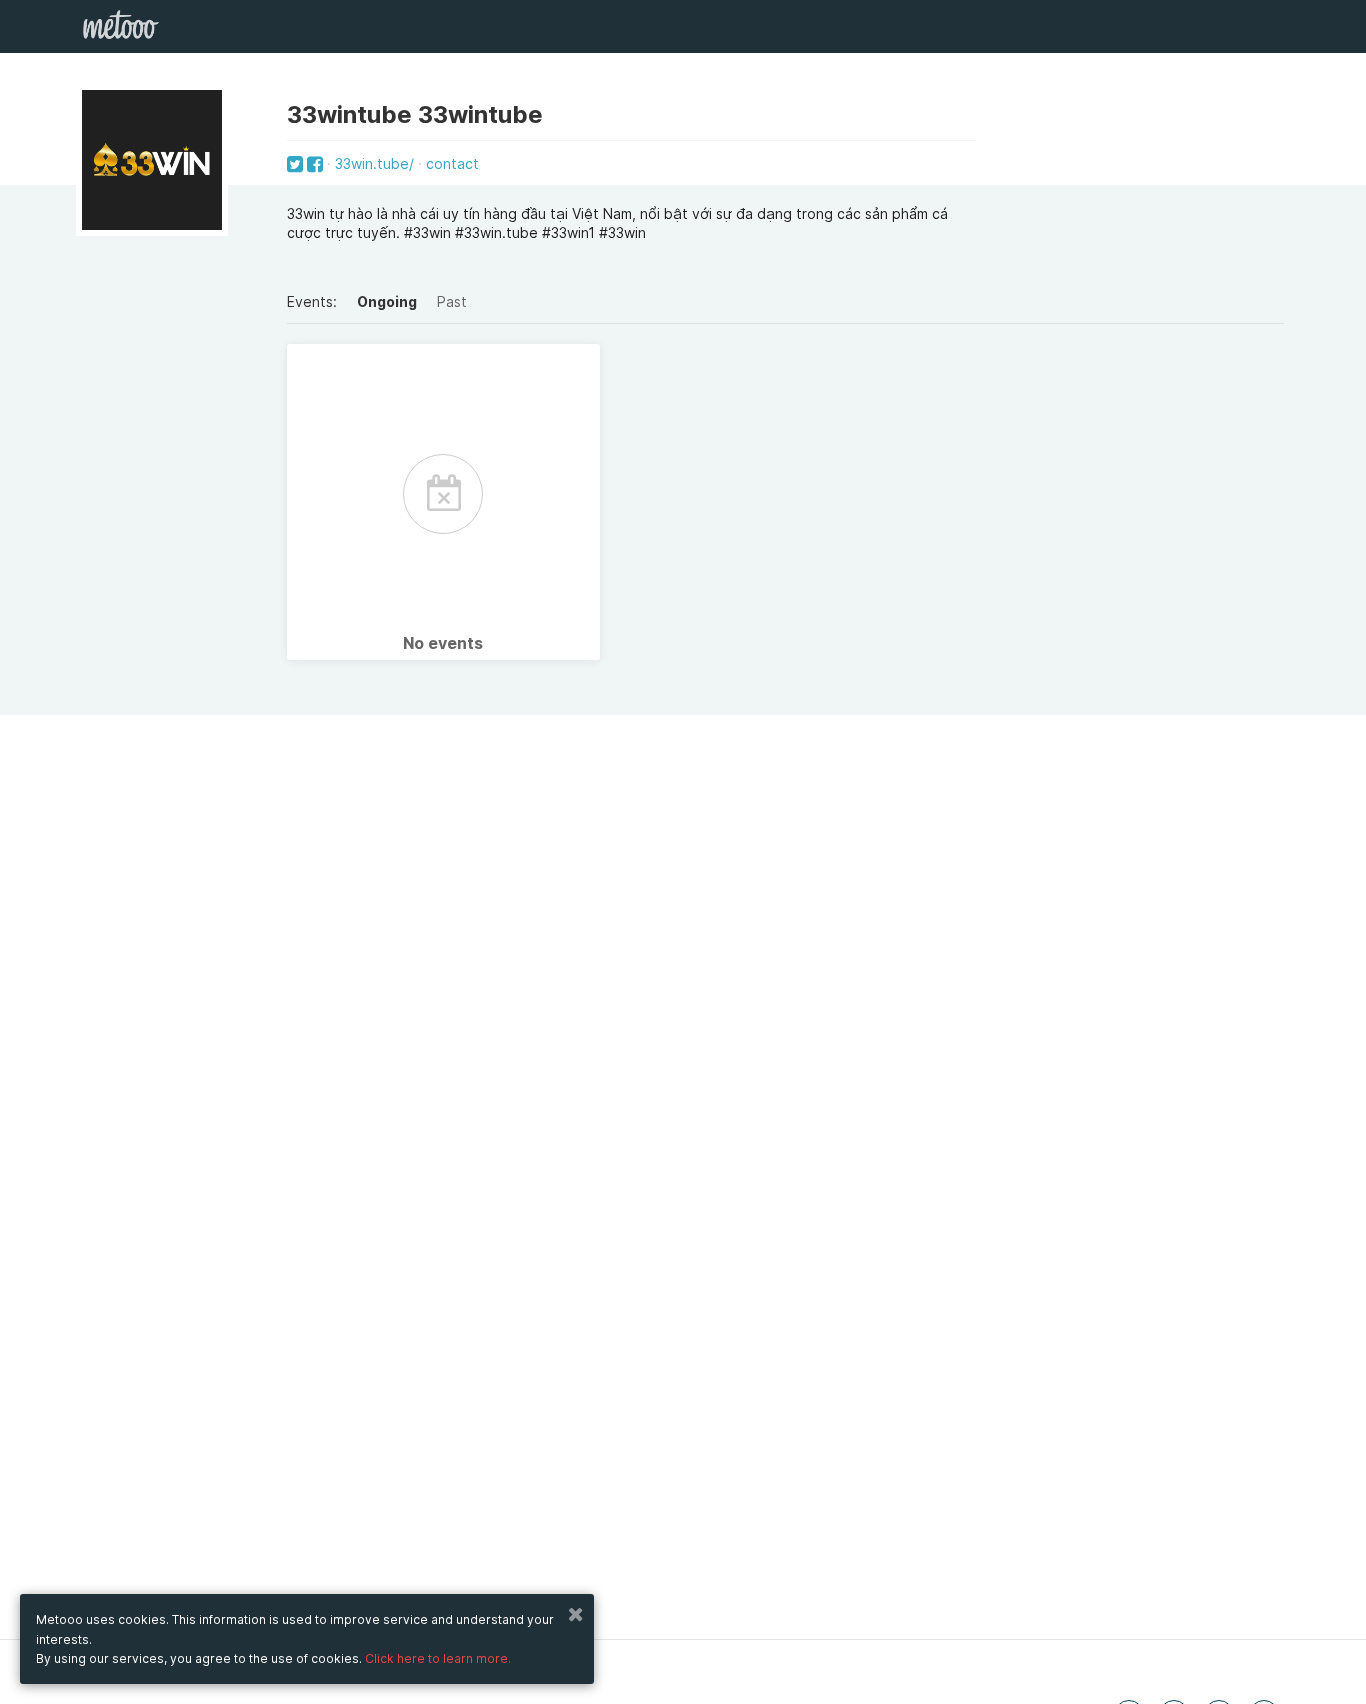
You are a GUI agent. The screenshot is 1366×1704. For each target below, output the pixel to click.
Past (452, 301)
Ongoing (387, 301)
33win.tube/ (374, 163)
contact (452, 163)
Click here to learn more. (438, 1658)
